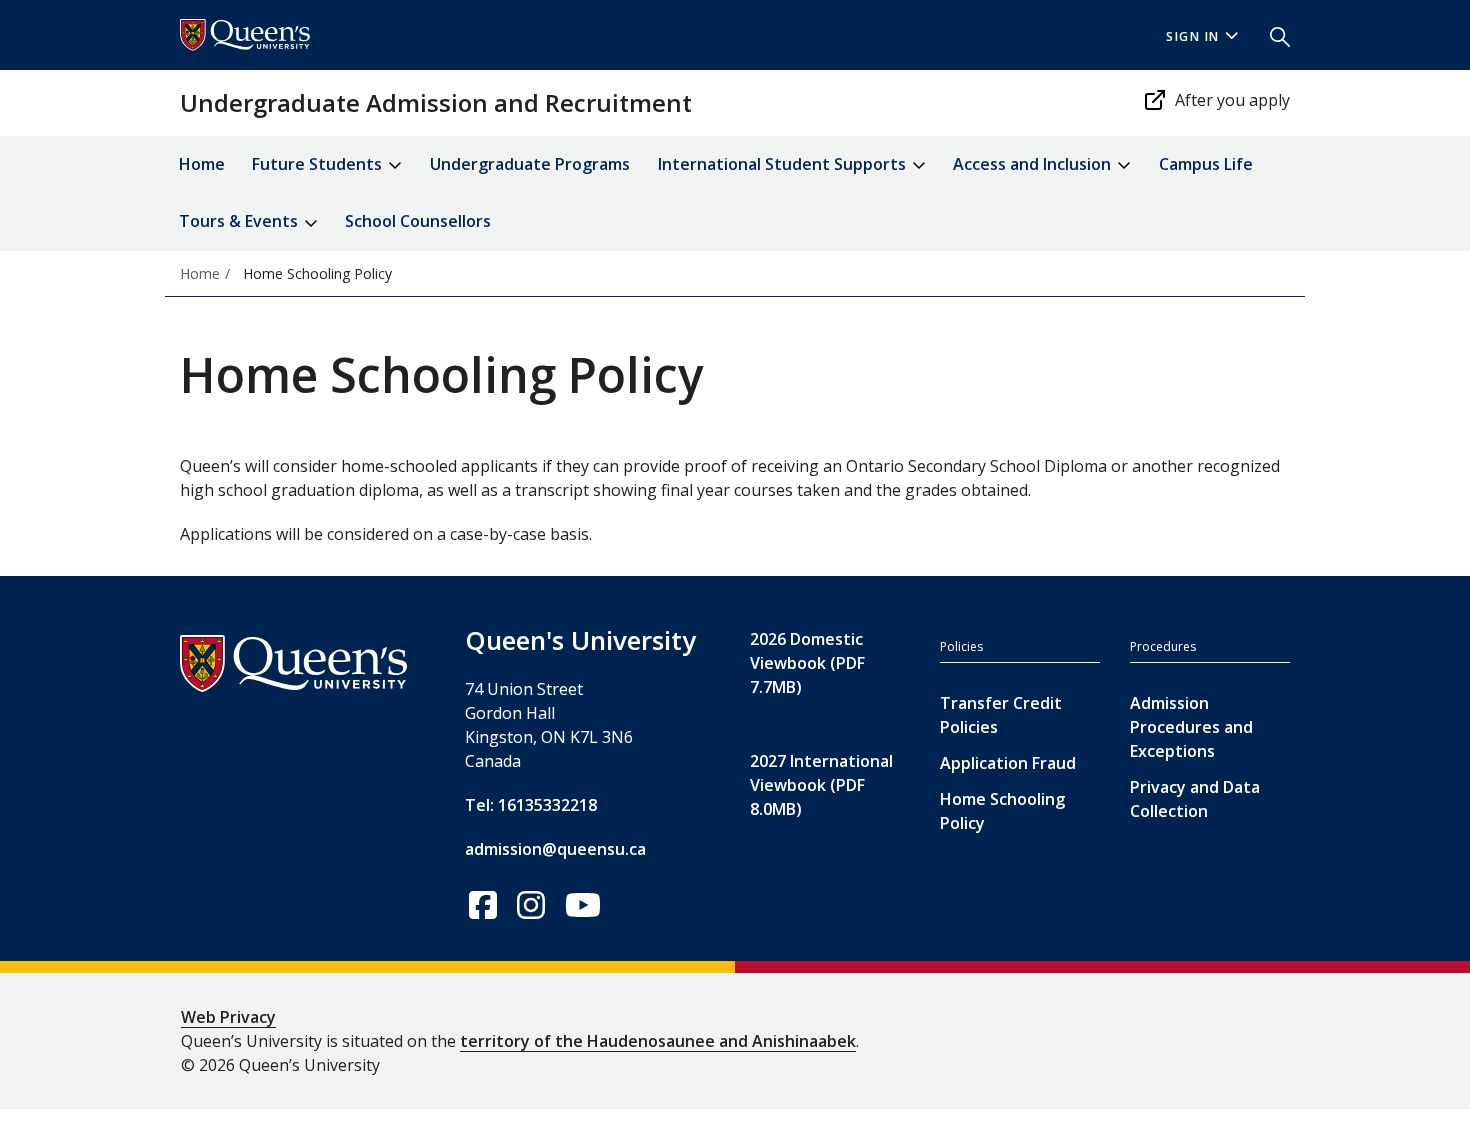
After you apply (1232, 100)
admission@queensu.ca (555, 849)
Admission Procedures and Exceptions (1191, 727)
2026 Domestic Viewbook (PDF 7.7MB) (807, 663)
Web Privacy (228, 1017)
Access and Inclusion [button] (1034, 164)
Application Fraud (1008, 763)
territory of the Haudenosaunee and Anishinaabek (658, 1041)
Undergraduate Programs (530, 164)
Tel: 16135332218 (531, 805)
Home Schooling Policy (1002, 811)
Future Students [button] (319, 164)
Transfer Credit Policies (1001, 715)
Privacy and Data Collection (1195, 799)
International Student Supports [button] (784, 164)
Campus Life (1206, 164)
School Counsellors (418, 221)
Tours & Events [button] (240, 221)
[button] (1272, 35)
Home (202, 164)
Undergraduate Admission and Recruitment (436, 102)
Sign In (1193, 36)
